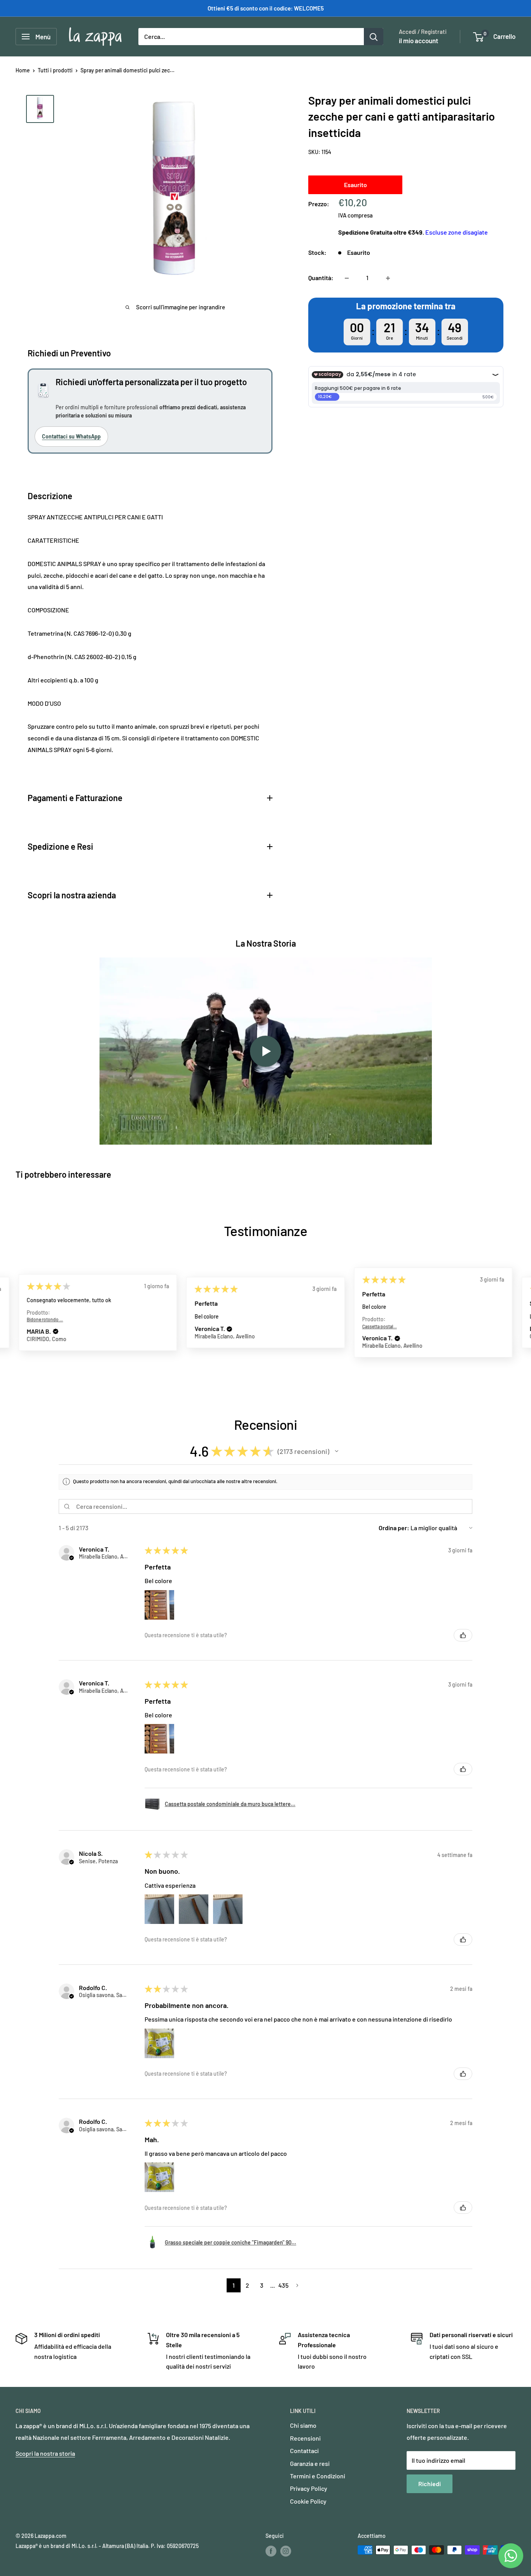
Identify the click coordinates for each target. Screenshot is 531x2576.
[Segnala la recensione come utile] (463, 1635)
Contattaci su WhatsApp (71, 436)
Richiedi (430, 2484)
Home (23, 70)
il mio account (418, 40)
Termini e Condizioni (318, 2476)
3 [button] (262, 2285)
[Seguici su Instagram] (286, 2551)
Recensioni (305, 2438)
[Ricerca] (374, 37)
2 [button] (247, 2285)
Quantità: (321, 278)
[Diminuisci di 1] (347, 278)
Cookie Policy (308, 2501)
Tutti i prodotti (55, 70)
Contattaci (304, 2451)
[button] (56, 1331)
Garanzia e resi (310, 2463)
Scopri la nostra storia (45, 2453)
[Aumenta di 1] (388, 278)
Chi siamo (303, 2425)
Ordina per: (394, 1528)
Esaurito (355, 185)
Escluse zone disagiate (457, 232)
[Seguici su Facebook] (271, 2551)
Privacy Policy (309, 2488)
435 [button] (283, 2285)
